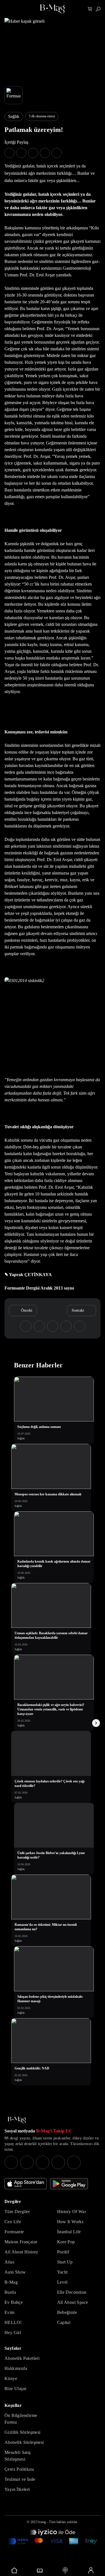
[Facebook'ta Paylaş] (10, 153)
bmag (42, 2522)
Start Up (65, 2262)
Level (62, 2282)
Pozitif (63, 2252)
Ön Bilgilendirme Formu (21, 2419)
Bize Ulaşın (15, 2389)
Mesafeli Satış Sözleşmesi (18, 2456)
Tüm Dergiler (17, 2212)
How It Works (70, 2222)
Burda (10, 2292)
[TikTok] (74, 2162)
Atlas (9, 2262)
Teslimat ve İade (20, 2479)
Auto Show (15, 2272)
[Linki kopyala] (57, 153)
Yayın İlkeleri (17, 2489)
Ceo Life (13, 2222)
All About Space (73, 2302)
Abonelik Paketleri (22, 2358)
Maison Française (21, 2242)
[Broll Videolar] (65, 2570)
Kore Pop (66, 2242)
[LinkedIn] (58, 2162)
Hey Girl (13, 2333)
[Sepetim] (90, 9)
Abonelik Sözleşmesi (24, 2442)
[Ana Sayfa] (17, 2120)
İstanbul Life (69, 2232)
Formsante (14, 2232)
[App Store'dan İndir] (26, 2184)
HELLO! (13, 2322)
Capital (64, 2322)
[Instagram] (11, 2162)
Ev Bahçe (14, 2302)
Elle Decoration (72, 2292)
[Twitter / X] (43, 2162)
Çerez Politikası (19, 2469)
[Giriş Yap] (91, 2570)
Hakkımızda (16, 2368)
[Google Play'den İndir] (69, 2184)
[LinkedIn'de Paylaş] (45, 153)
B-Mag (11, 2282)
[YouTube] (27, 2162)
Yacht (62, 2272)
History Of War (72, 2212)
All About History (21, 2252)
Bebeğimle (67, 2312)
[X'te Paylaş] (21, 153)
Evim (10, 2312)
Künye (11, 2378)
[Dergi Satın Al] (40, 2570)
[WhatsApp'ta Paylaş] (33, 153)
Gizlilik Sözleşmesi (23, 2432)
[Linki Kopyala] (80, 1326)
